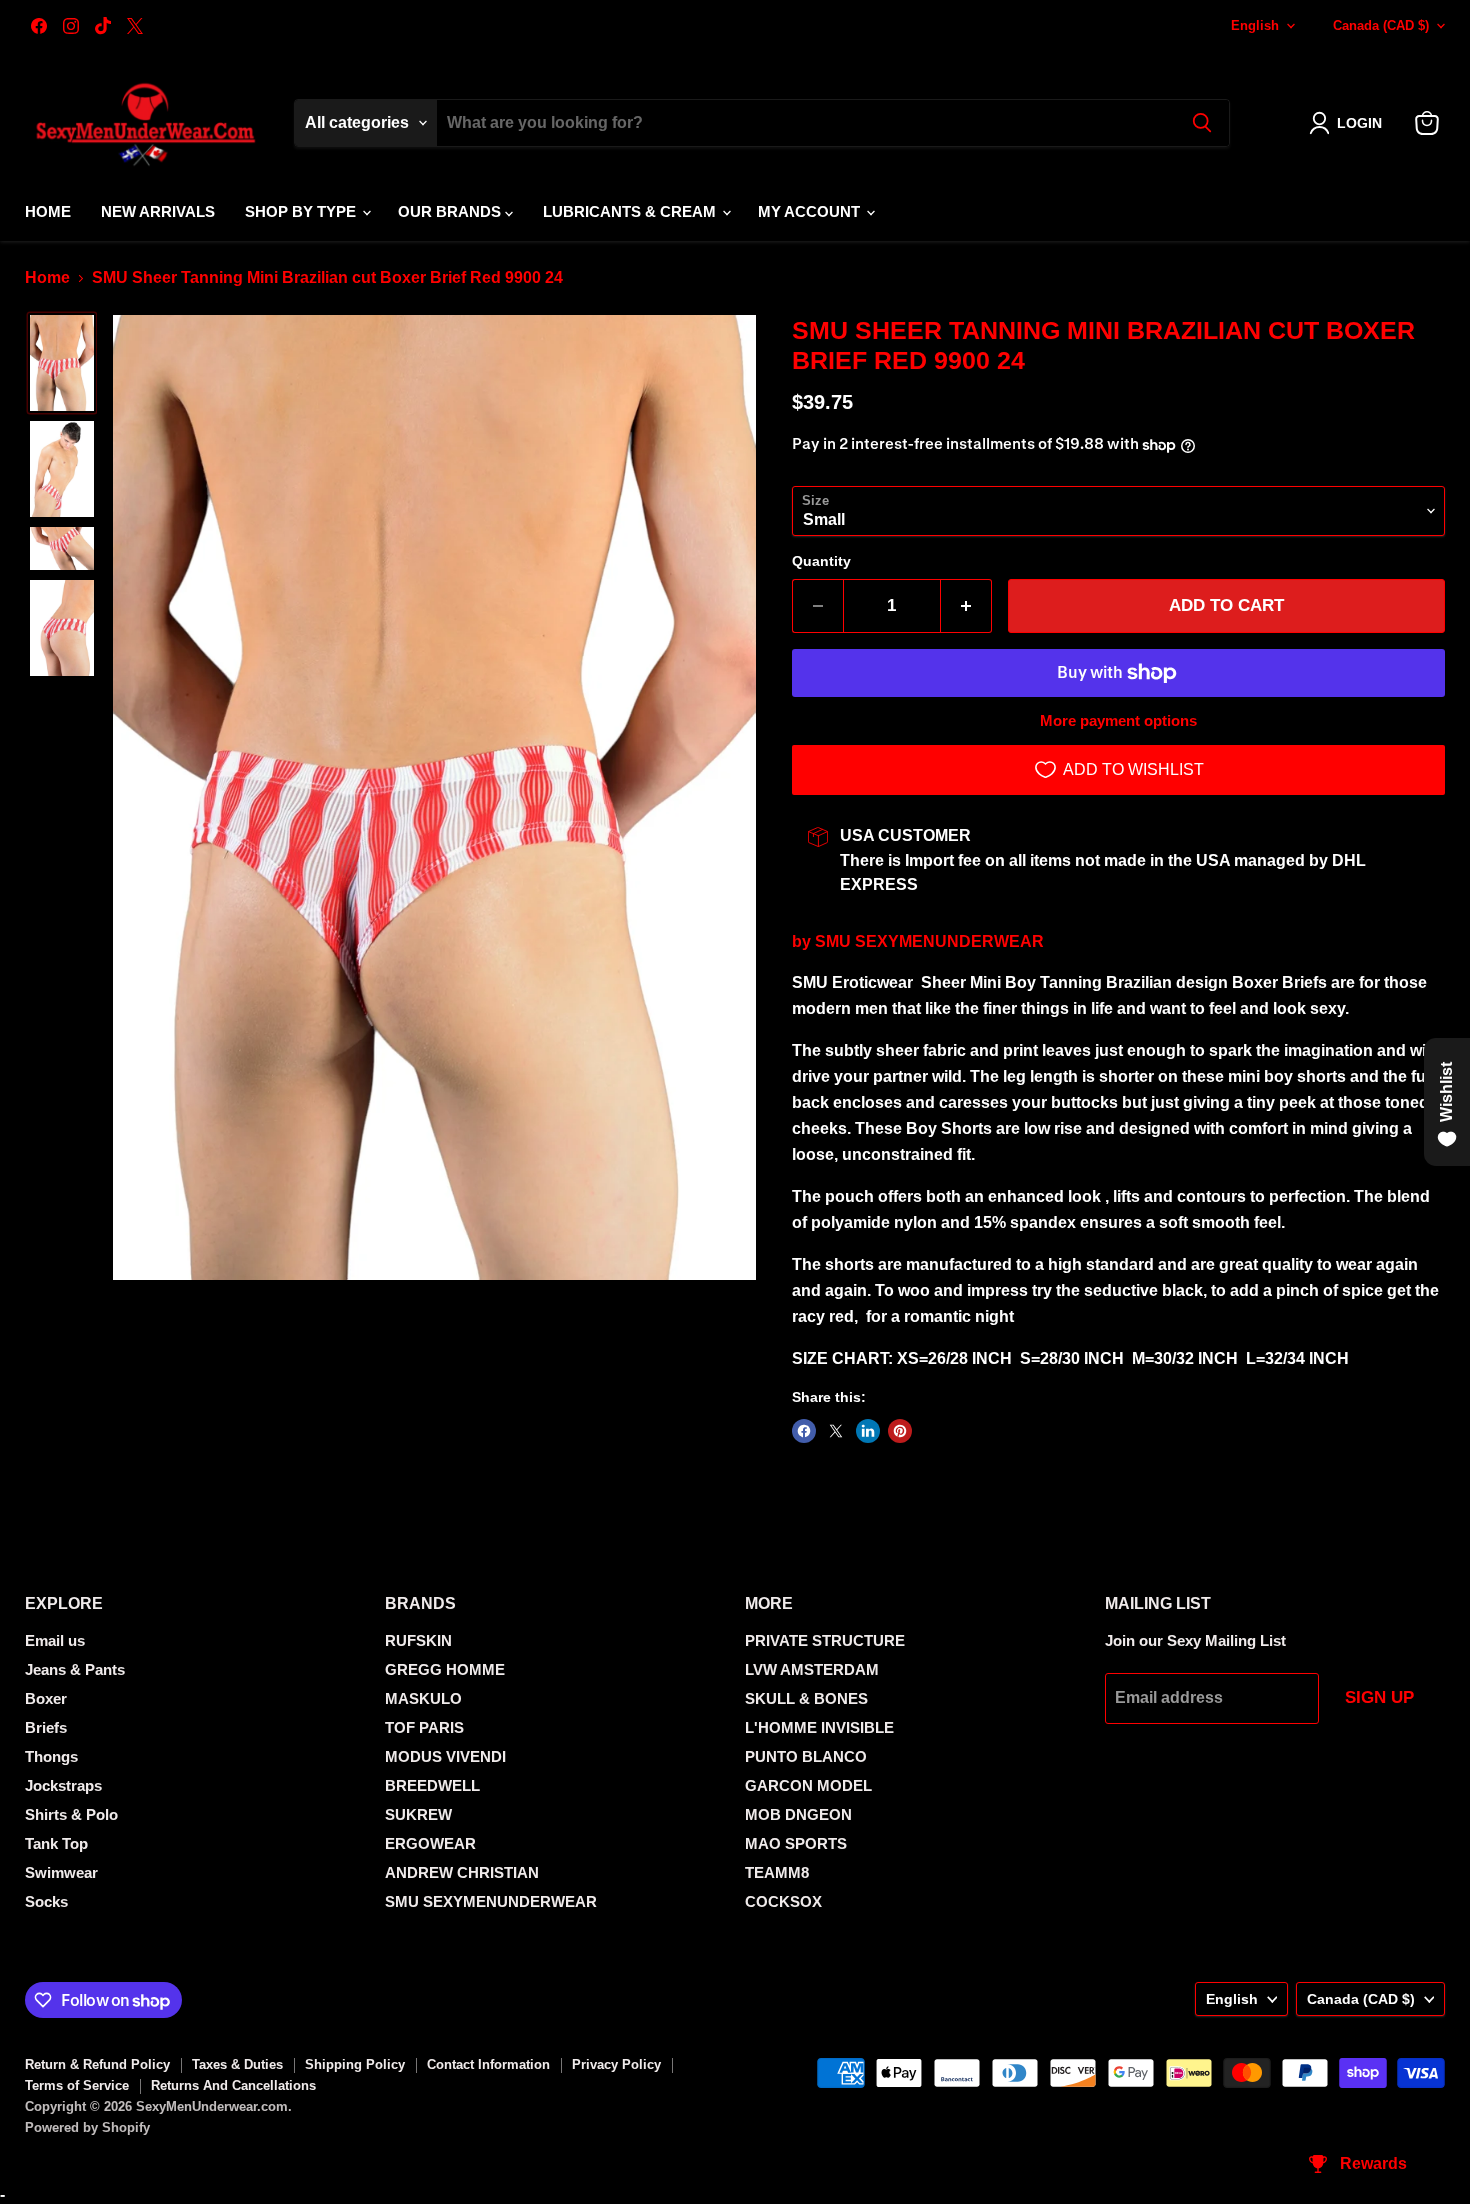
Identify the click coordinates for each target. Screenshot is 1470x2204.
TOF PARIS (424, 1727)
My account (811, 211)
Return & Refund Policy (97, 2064)
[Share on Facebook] (804, 1431)
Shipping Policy (355, 2064)
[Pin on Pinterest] (900, 1431)
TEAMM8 (777, 1872)
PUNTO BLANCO (806, 1756)
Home (48, 211)
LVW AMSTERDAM (812, 1669)
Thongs (51, 1756)
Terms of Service (77, 2085)
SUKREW (418, 1814)
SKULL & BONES (806, 1698)
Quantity (821, 561)
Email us (55, 1640)
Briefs (46, 1727)
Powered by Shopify (87, 2127)
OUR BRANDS (451, 211)
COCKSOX (783, 1901)
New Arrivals (158, 211)
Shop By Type (302, 211)
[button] (1349, 123)
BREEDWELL (432, 1785)
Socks (46, 1901)
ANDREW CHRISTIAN (462, 1872)
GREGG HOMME (445, 1669)
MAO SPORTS (796, 1843)
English (1255, 25)
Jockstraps (63, 1785)
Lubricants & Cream (631, 211)
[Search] (1202, 123)
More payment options (1118, 720)
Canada (1381, 25)
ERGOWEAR (430, 1843)
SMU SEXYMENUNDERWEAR (929, 941)
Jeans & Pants (75, 1669)
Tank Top (56, 1843)
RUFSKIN (418, 1640)
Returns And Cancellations (233, 2085)
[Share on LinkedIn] (868, 1431)
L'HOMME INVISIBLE (819, 1727)
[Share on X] (836, 1431)
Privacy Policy (616, 2064)
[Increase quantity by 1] (966, 606)
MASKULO (423, 1698)
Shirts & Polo (71, 1814)
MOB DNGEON (798, 1814)
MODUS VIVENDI (445, 1756)
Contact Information (488, 2064)
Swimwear (61, 1872)
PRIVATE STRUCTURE (825, 1640)
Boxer (46, 1698)
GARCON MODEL (808, 1785)
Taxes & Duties (237, 2064)
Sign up (1379, 1697)
